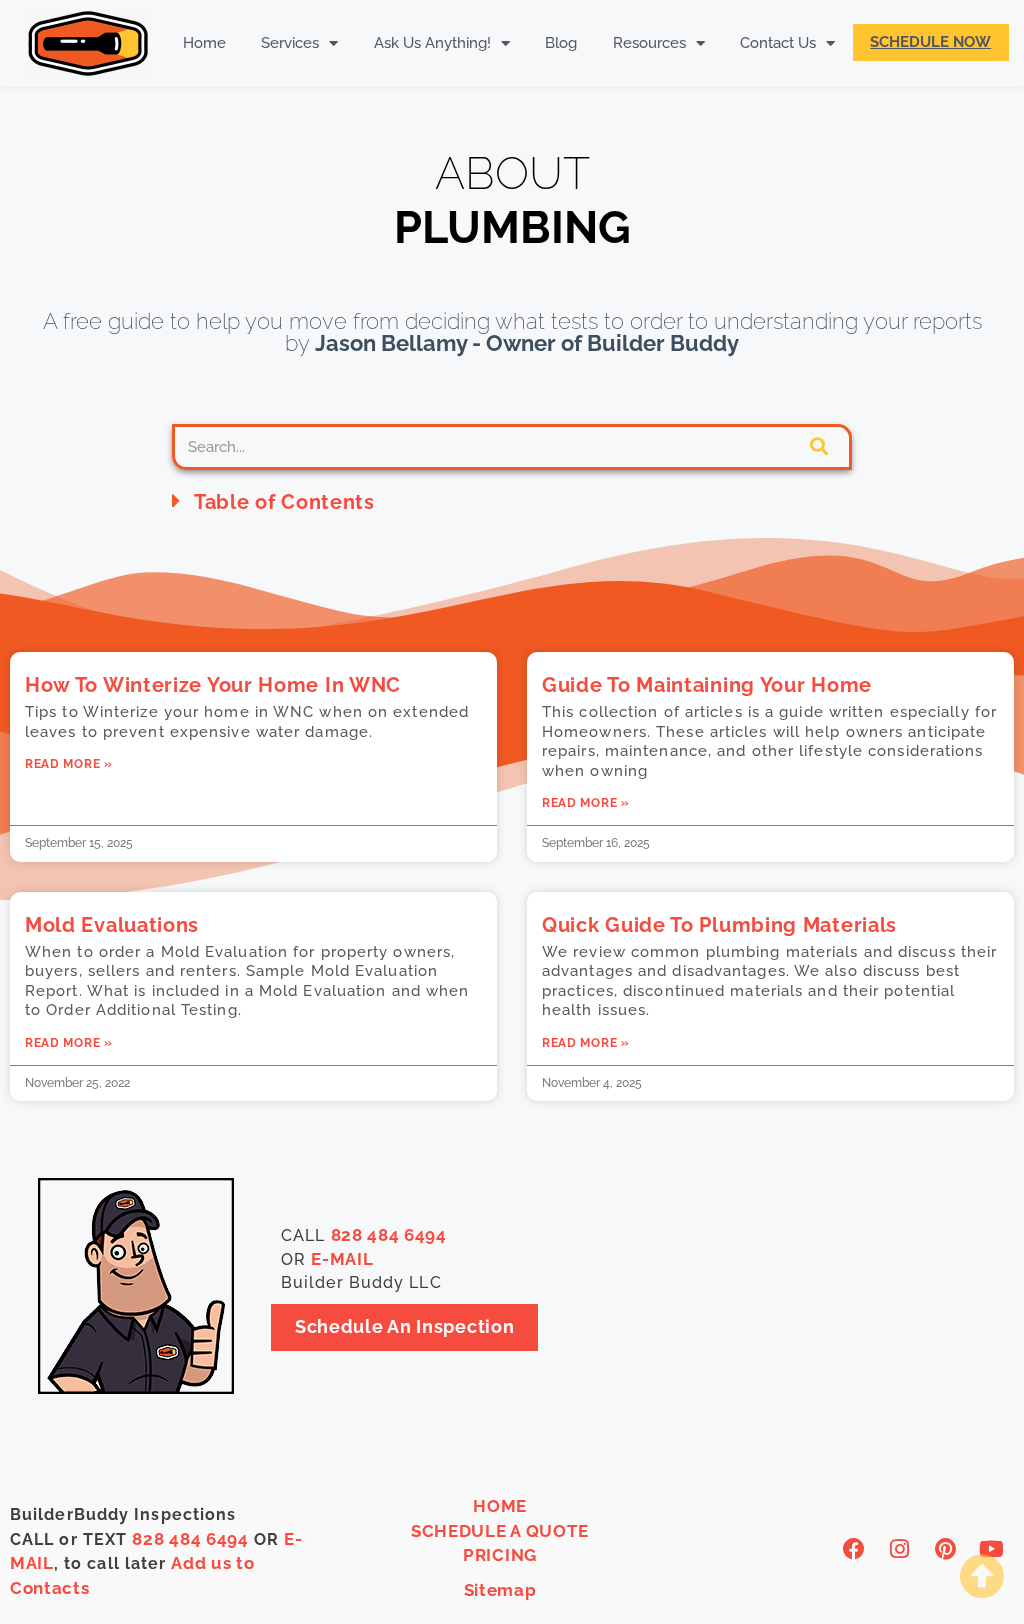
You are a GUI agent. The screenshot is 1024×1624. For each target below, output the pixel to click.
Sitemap (500, 1590)
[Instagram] (900, 1549)
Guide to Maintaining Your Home (707, 685)
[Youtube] (991, 1549)
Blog (561, 43)
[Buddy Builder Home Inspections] (87, 43)
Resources (649, 43)
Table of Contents (284, 502)
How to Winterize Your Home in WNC (213, 685)
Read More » (69, 764)
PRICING (500, 1555)
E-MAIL (342, 1259)
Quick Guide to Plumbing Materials (719, 925)
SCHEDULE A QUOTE (500, 1531)
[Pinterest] (946, 1549)
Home (204, 43)
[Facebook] (854, 1549)
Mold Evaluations (112, 925)
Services (290, 43)
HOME (500, 1506)
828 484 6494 (389, 1235)
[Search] (819, 447)
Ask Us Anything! (432, 43)
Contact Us (778, 43)
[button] (512, 501)
